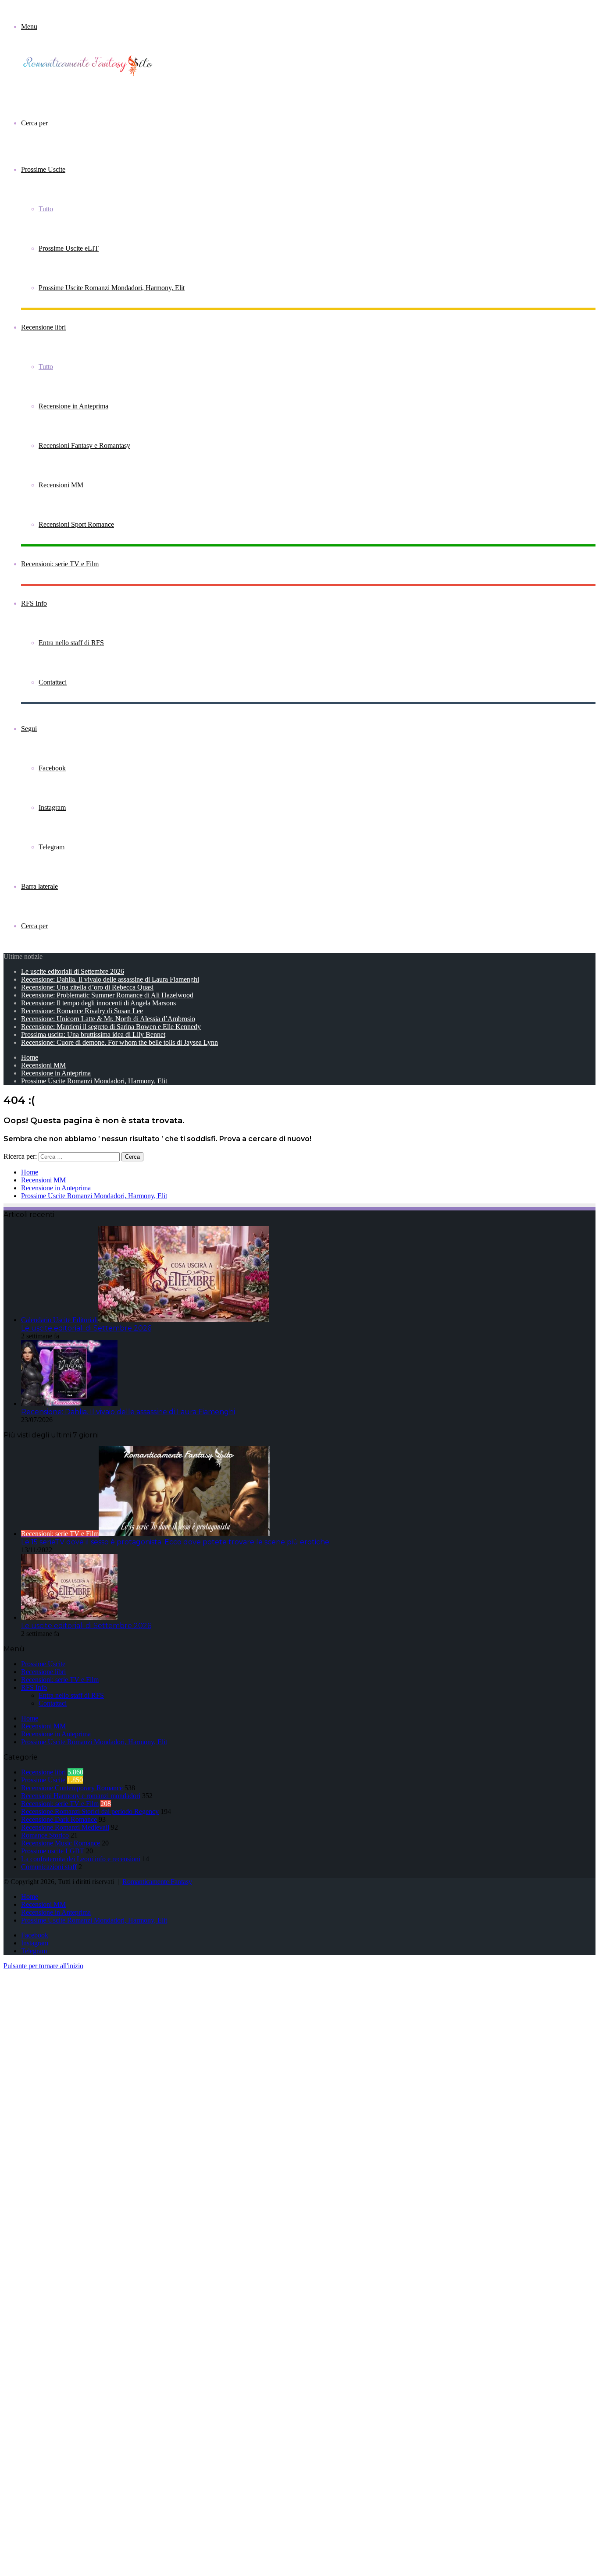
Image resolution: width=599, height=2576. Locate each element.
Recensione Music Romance (61, 1843)
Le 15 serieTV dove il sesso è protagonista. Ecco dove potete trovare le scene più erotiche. (176, 1542)
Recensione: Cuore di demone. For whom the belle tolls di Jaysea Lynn (119, 1042)
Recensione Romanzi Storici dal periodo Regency (90, 1811)
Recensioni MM (61, 485)
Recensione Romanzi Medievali (65, 1827)
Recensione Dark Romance (59, 1819)
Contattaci (53, 682)
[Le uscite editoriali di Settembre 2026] (69, 1617)
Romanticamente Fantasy (157, 1882)
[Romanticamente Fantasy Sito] (91, 75)
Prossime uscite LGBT (53, 1851)
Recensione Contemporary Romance (72, 1788)
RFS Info (34, 603)
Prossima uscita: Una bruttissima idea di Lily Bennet (93, 1034)
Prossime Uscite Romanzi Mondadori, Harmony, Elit (112, 288)
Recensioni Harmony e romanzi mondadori (81, 1796)
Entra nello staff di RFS (71, 643)
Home (30, 1057)
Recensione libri (43, 327)
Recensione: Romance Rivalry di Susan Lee (82, 1011)
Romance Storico (45, 1835)
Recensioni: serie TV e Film (60, 564)
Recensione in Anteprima (73, 406)
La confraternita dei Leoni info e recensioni (81, 1859)
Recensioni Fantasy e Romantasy (84, 445)
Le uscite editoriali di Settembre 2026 (73, 971)
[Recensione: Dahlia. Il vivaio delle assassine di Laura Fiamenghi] (69, 1403)
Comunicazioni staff (49, 1867)
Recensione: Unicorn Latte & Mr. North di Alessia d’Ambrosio (108, 1019)
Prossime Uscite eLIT (69, 248)
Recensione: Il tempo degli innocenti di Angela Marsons (98, 1003)
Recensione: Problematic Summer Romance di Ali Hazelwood (107, 995)
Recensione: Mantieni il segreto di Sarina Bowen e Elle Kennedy (111, 1027)
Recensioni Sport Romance (76, 524)
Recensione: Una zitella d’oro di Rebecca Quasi (87, 987)
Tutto (46, 209)
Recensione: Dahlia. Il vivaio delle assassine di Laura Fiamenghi (110, 979)
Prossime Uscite (43, 169)
